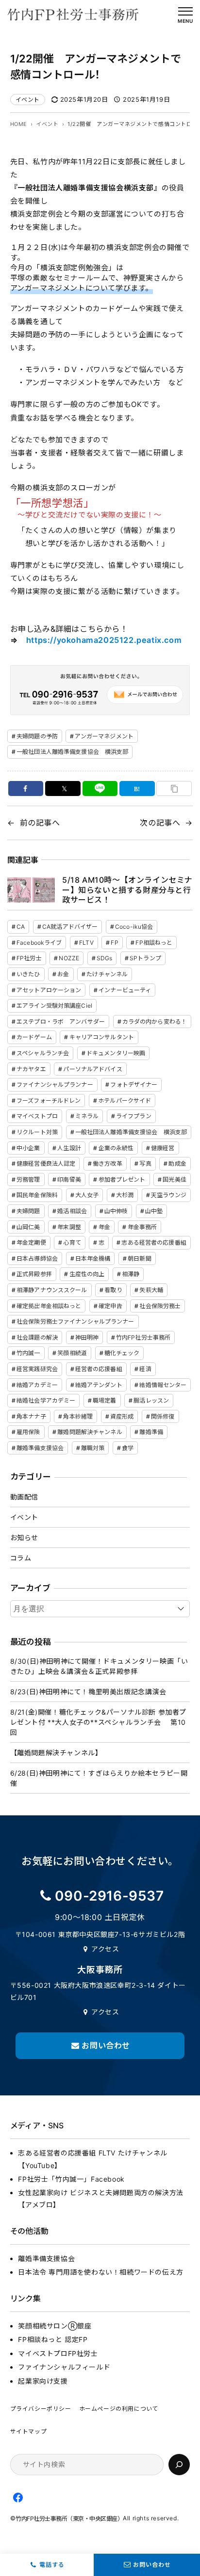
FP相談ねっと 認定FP (53, 2339)
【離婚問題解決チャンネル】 (56, 1753)
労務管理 (28, 1179)
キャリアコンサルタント (102, 1037)
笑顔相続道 (72, 1353)
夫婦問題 (28, 1211)
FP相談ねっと (154, 943)
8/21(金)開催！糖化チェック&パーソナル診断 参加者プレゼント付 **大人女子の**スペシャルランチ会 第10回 (98, 1722)
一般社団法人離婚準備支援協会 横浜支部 (72, 752)
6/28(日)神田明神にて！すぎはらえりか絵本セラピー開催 (99, 1778)
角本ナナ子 (31, 1416)
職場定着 (104, 1400)
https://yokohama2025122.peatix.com (104, 640)
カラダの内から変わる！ (155, 1022)
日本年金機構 (93, 1258)
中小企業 (28, 1148)
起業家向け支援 (43, 2381)
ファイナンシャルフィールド (64, 2367)
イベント (28, 100)
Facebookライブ (39, 943)
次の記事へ (160, 823)
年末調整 (69, 1227)
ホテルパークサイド (125, 1101)
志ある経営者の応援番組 (154, 1242)
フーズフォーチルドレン (49, 1101)
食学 (128, 1448)
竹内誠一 (28, 1353)
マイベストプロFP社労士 (58, 2353)
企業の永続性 (116, 1148)
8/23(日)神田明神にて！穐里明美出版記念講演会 (88, 1692)
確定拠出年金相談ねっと (49, 1306)
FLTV (86, 943)
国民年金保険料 (37, 1195)
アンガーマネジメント (104, 736)
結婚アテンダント (99, 1385)
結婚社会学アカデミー (46, 1400)
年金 (104, 1227)
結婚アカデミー (37, 1385)
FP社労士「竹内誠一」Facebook (71, 2179)
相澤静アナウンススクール (52, 1290)
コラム (21, 1558)
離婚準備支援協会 (40, 1448)
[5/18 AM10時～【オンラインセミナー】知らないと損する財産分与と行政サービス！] (31, 890)
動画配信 (24, 1497)
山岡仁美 (28, 1227)
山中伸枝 (116, 1211)
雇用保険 (28, 1432)
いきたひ (28, 974)
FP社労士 (29, 958)
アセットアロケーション (49, 990)
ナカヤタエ (31, 1069)
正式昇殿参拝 (34, 1274)
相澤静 (131, 1274)
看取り (113, 1290)
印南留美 (69, 1179)
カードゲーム (34, 1037)
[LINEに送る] (100, 788)
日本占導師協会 (37, 1258)
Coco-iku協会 (134, 927)
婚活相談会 (72, 1211)
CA (21, 927)
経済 (145, 1369)
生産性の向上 (87, 1274)
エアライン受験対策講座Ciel (54, 1006)
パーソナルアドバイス (92, 1069)
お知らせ (24, 1538)
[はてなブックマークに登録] (137, 788)
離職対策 (93, 1448)
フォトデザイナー (134, 1085)
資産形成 (122, 1416)
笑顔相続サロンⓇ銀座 (55, 2326)
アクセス (105, 1949)
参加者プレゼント (122, 1179)
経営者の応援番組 (99, 1369)
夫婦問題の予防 (37, 736)
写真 (145, 1163)
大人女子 (87, 1195)
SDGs (104, 958)
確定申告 (110, 1306)
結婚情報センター (163, 1385)
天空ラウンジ (169, 1195)
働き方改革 (108, 1163)
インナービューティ (125, 990)
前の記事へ (40, 823)
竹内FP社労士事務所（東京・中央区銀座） (69, 2519)
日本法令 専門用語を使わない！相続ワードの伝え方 (100, 2272)
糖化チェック (122, 1353)
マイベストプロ (37, 1116)
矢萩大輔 (151, 1290)
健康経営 (163, 1148)
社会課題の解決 (37, 1337)
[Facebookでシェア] (26, 788)
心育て (72, 1242)
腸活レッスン (151, 1400)
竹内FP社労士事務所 (143, 1337)
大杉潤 (125, 1195)
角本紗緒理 (78, 1416)
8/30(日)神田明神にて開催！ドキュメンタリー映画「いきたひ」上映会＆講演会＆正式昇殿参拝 (99, 1666)
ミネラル (87, 1116)
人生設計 (69, 1148)
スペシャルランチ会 (43, 1053)
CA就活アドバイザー (70, 927)
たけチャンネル (107, 974)
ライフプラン (134, 1116)
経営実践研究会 (37, 1369)
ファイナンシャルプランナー (55, 1085)
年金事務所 (142, 1227)
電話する (52, 2565)
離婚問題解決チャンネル (90, 1432)
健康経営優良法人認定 (46, 1163)
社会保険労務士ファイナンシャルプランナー (75, 1321)
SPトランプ (145, 958)
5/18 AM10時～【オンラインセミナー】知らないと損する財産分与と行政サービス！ (127, 890)
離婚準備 (151, 1432)
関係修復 (163, 1416)
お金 (63, 974)
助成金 (177, 1163)
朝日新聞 (139, 1258)
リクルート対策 (37, 1132)
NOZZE (69, 958)
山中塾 (154, 1211)
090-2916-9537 (109, 1896)
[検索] (179, 2465)
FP (114, 943)
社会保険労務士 (160, 1306)
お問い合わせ (152, 2565)
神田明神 (87, 1337)
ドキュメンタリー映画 (116, 1053)
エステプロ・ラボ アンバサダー (61, 1022)
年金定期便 (31, 1242)
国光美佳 (174, 1179)
